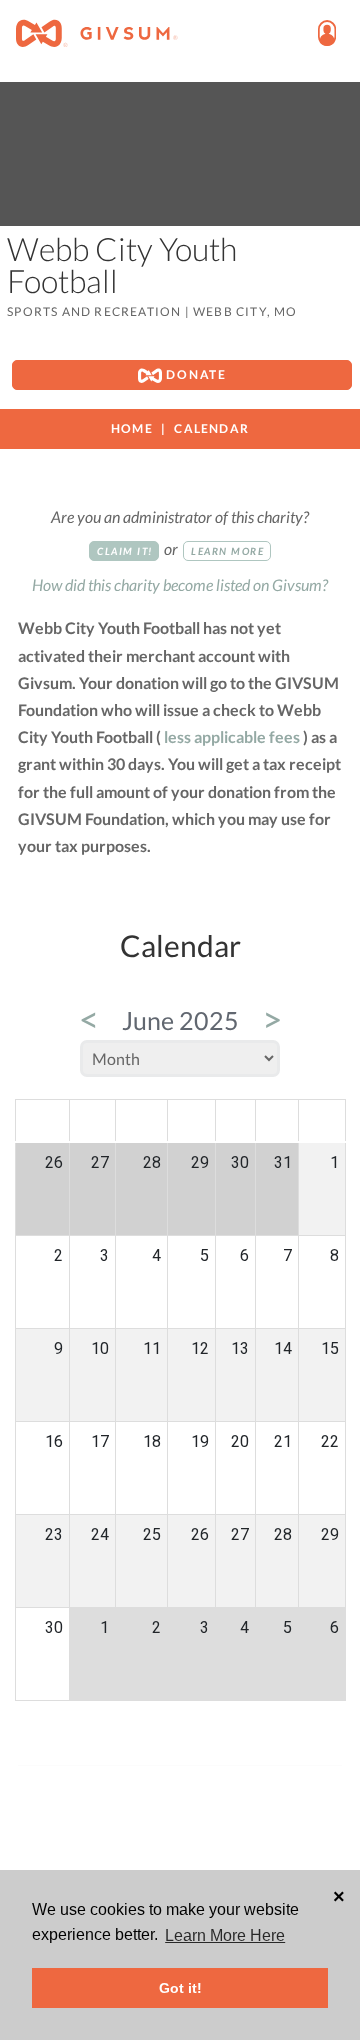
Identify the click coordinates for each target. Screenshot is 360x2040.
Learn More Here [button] (225, 1935)
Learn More (227, 551)
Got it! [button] (180, 1988)
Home (132, 428)
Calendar (211, 428)
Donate (194, 374)
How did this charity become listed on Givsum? (180, 584)
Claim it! (125, 551)
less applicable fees (232, 736)
